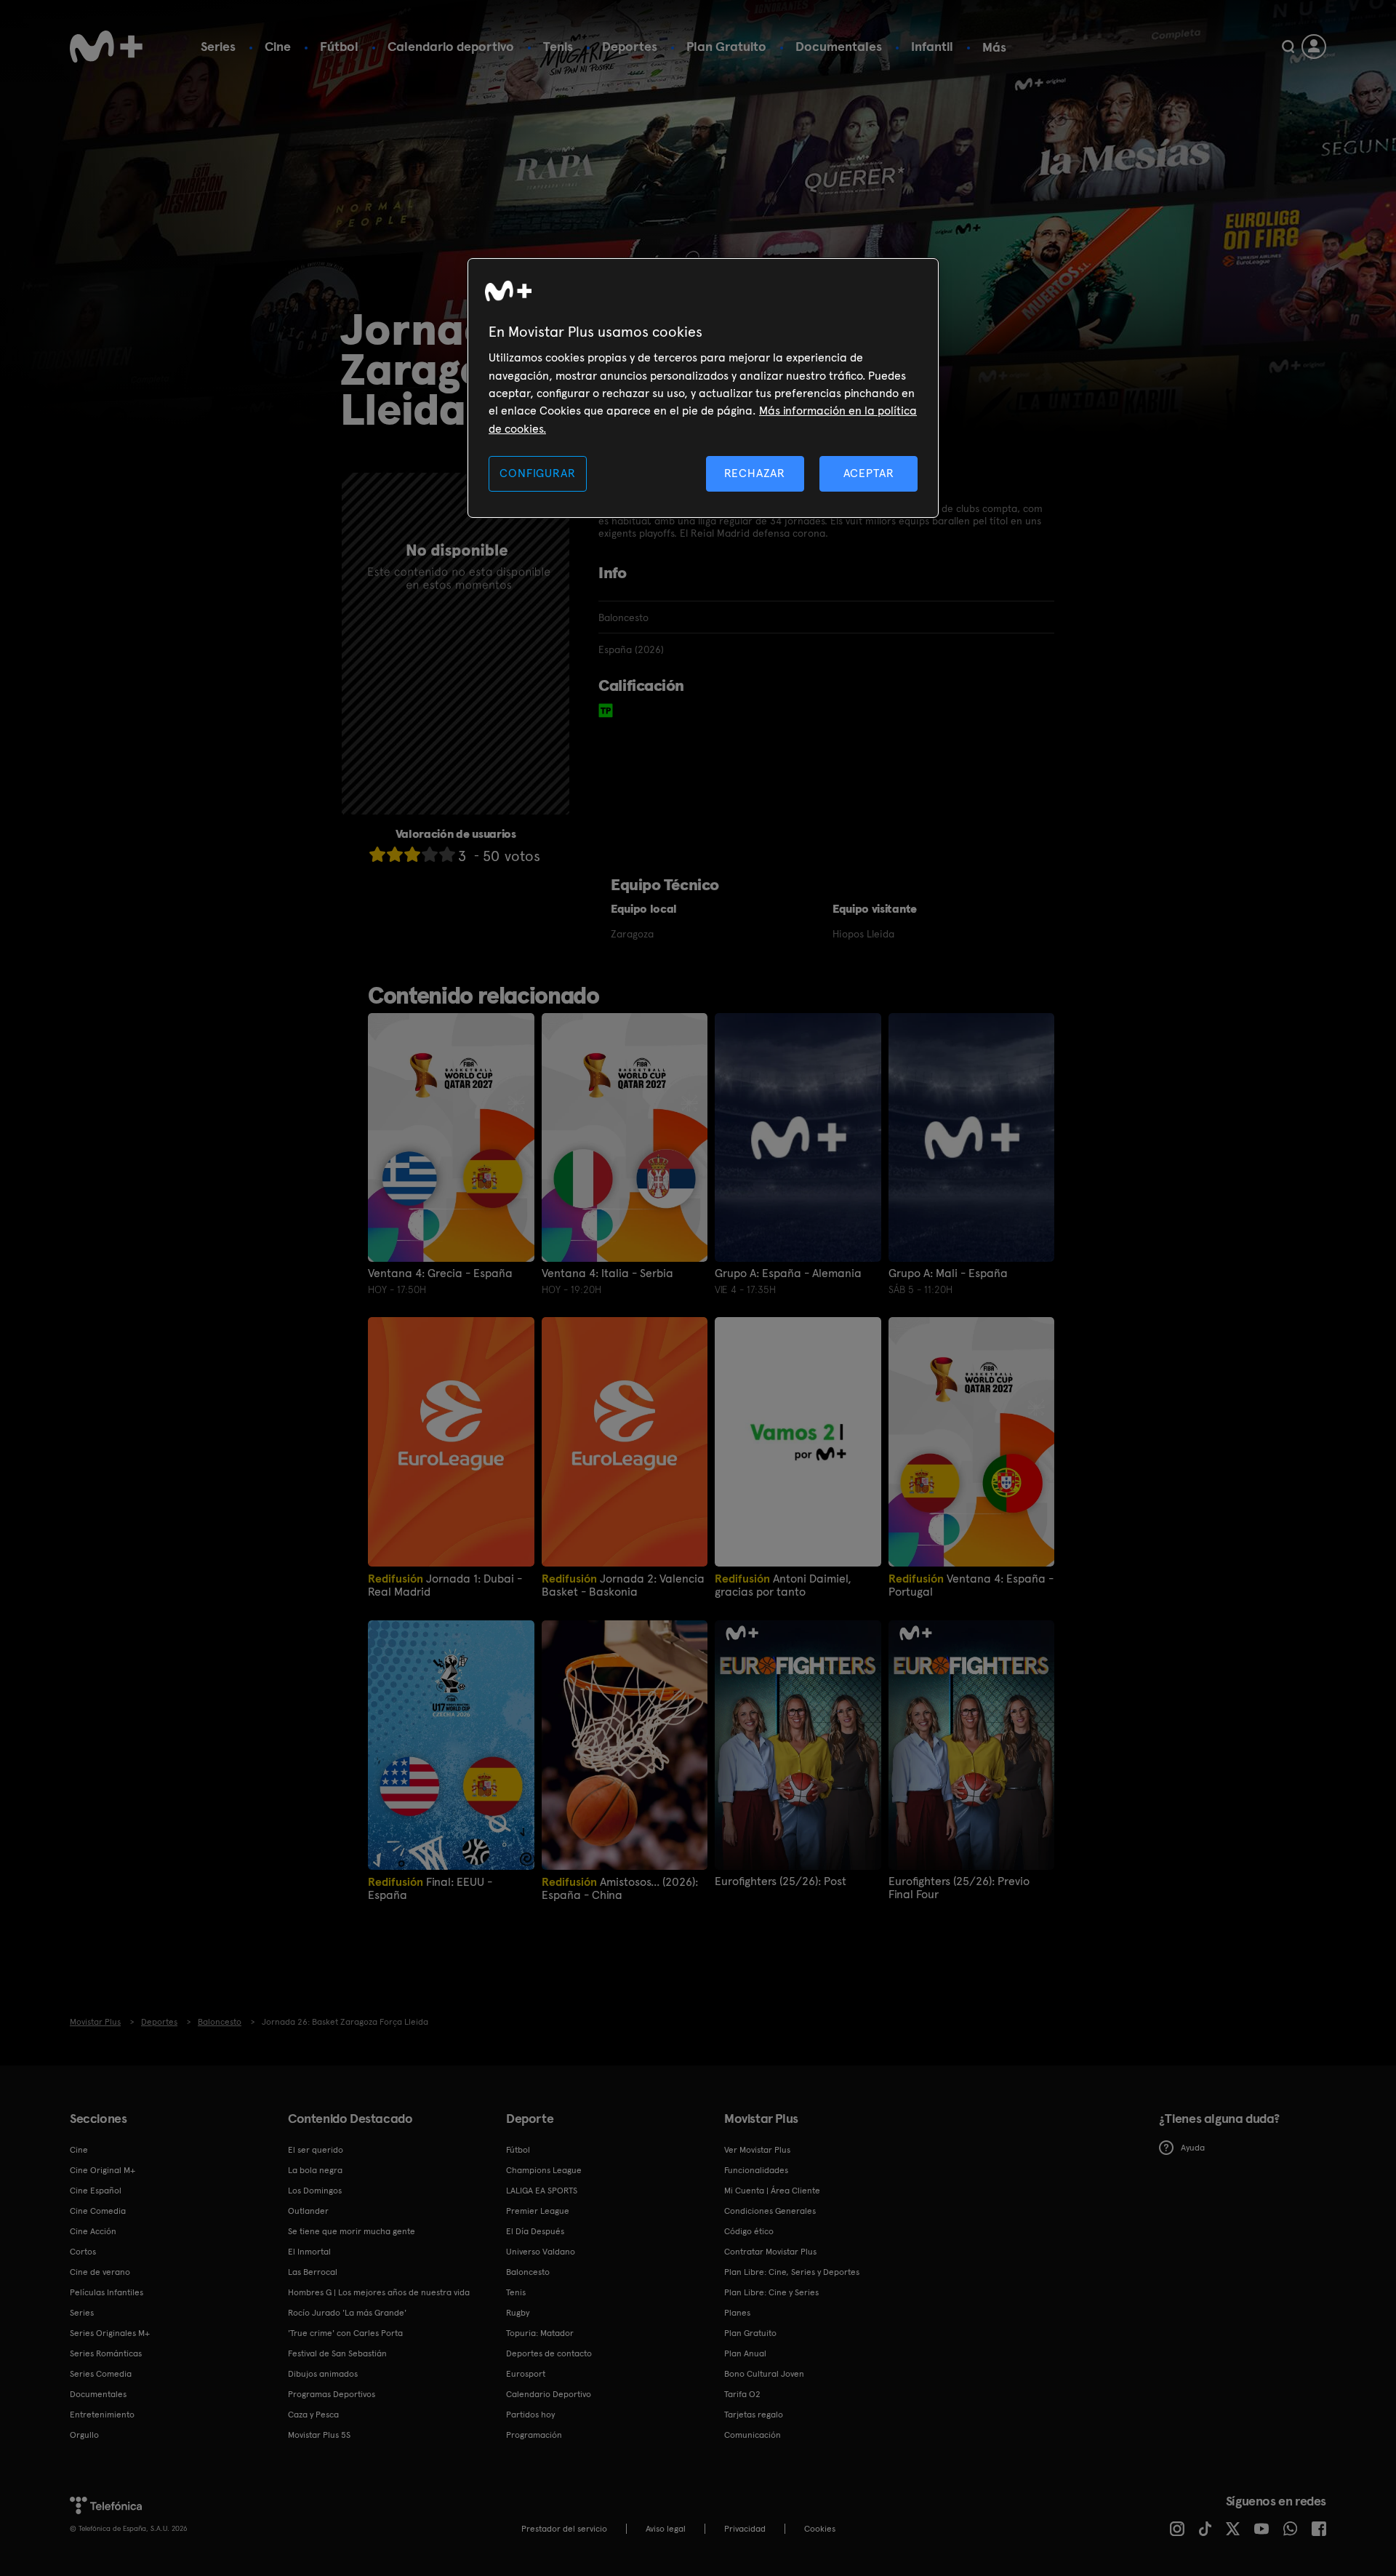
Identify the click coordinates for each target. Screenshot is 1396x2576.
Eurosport (526, 2374)
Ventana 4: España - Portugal (971, 1585)
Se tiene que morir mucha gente (352, 2231)
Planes (737, 2313)
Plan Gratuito (726, 46)
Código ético (749, 2231)
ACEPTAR (869, 473)
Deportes (630, 46)
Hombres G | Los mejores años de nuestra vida (379, 2292)
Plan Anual (745, 2353)
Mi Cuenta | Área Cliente (772, 2191)
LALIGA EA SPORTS (542, 2191)
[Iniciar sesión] (1314, 47)
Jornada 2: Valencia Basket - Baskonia (623, 1585)
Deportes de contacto (549, 2353)
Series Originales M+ (110, 2333)
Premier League (538, 2211)
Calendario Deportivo (549, 2394)
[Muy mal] (377, 854)
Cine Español (96, 2191)
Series (218, 46)
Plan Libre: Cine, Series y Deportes (792, 2272)
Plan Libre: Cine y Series (771, 2292)
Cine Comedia (98, 2211)
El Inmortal (309, 2252)
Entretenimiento (102, 2415)
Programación (534, 2435)
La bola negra (315, 2170)
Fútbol (339, 46)
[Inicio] (106, 47)
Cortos (83, 2252)
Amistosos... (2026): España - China (620, 1888)
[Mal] (395, 854)
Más (994, 47)
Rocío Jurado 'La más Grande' (347, 2313)
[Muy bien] (447, 854)
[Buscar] (1288, 47)
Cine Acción (93, 2231)
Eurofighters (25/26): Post (781, 1881)
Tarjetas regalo (754, 2415)
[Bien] (430, 854)
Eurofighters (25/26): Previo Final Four (959, 1888)
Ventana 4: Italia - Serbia (607, 1273)
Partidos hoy (530, 2415)
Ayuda (1193, 2148)
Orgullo (84, 2435)
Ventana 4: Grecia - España (440, 1273)
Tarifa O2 (742, 2394)
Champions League (544, 2170)
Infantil (932, 46)
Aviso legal (666, 2529)
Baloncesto (528, 2272)
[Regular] (412, 854)
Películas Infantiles (107, 2292)
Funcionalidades (756, 2170)
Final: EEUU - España (430, 1888)
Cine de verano (100, 2272)
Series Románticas (106, 2353)
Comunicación (753, 2435)
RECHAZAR (755, 473)
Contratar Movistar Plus (770, 2252)
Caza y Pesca (313, 2415)
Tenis (558, 46)
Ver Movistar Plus (757, 2150)
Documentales (839, 46)
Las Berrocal (313, 2272)
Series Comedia (101, 2374)
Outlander (308, 2211)
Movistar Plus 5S (319, 2435)
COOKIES (820, 2529)
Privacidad (745, 2529)
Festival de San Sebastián (337, 2353)
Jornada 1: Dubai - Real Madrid (445, 1585)
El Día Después (535, 2231)
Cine (278, 46)
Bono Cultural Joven (764, 2374)
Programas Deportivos (332, 2394)
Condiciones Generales (770, 2211)
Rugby (518, 2313)
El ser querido (316, 2150)
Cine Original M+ (103, 2170)
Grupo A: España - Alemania (788, 1273)
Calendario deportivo (451, 46)
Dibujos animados (323, 2374)
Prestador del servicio (564, 2529)
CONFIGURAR (537, 473)
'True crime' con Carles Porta (345, 2333)
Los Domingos (315, 2191)
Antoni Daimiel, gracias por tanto (783, 1585)
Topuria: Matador (540, 2333)
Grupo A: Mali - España (948, 1273)
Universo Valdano (541, 2252)
